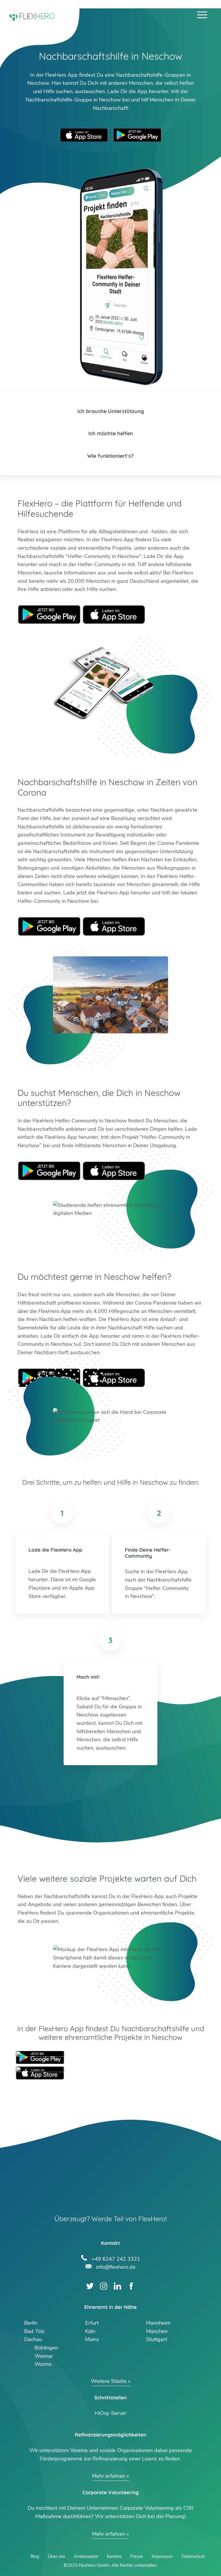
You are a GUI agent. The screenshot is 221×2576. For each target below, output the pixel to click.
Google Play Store (137, 135)
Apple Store (114, 615)
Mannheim (158, 2323)
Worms (43, 2364)
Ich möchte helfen (111, 433)
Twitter (90, 2286)
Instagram (104, 2286)
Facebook (131, 2286)
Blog (35, 2556)
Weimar (44, 2356)
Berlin (31, 2323)
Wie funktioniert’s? (110, 456)
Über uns (56, 2556)
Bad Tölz (34, 2331)
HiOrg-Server (110, 2413)
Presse (137, 2556)
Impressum (162, 2556)
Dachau (33, 2339)
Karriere (114, 2556)
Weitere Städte (109, 2381)
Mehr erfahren (109, 2476)
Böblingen (46, 2348)
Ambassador (86, 2556)
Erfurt (92, 2323)
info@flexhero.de (116, 2266)
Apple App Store (84, 135)
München (157, 2331)
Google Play (49, 615)
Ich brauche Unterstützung (111, 411)
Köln (90, 2331)
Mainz (92, 2339)
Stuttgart (157, 2339)
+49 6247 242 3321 (116, 2258)
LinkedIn (118, 2286)
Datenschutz (193, 2556)
